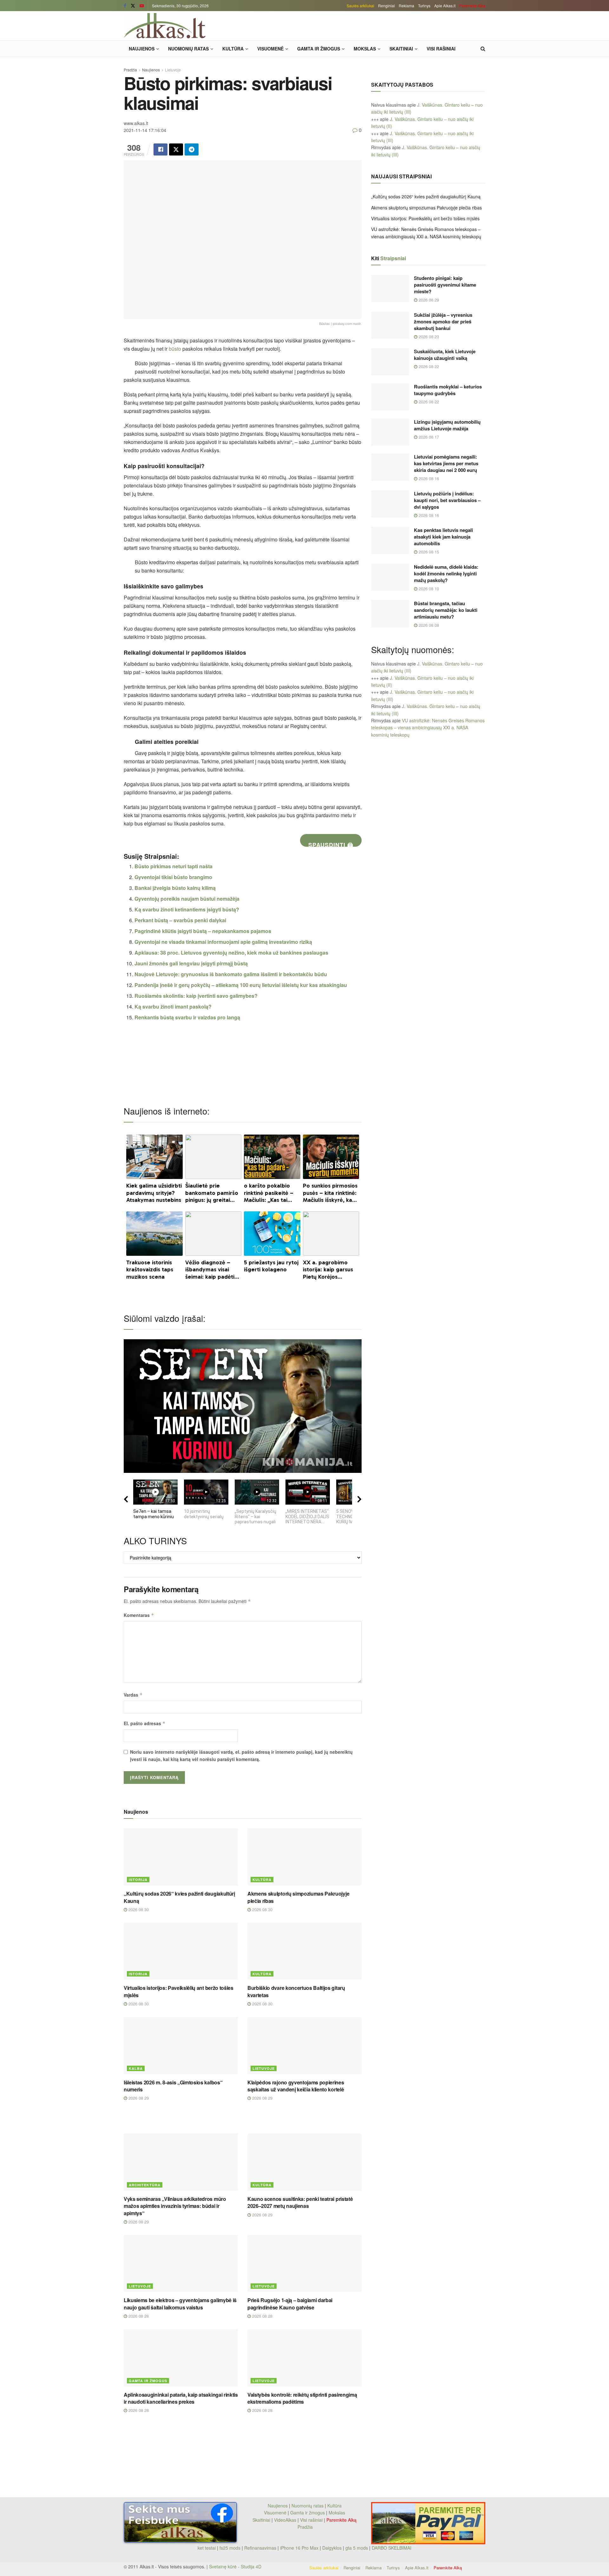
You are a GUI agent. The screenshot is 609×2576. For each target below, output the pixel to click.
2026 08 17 (428, 437)
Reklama (406, 6)
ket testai (207, 2548)
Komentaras (139, 1615)
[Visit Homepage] (165, 26)
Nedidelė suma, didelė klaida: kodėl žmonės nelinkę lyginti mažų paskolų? (446, 573)
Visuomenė (270, 49)
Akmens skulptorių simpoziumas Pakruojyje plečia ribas (298, 1897)
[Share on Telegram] (192, 149)
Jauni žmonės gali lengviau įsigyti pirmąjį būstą (191, 963)
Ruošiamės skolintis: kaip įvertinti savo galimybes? (196, 996)
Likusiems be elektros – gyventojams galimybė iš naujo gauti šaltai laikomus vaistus (180, 2304)
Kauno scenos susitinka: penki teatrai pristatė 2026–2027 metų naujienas (300, 2202)
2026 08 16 (428, 478)
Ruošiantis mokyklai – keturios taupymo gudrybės (448, 390)
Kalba (136, 2068)
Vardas (133, 1695)
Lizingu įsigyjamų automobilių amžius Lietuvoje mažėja (447, 425)
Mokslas (365, 49)
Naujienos (142, 49)
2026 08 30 (138, 1909)
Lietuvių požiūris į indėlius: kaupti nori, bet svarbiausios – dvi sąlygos (447, 500)
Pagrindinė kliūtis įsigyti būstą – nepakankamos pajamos (203, 931)
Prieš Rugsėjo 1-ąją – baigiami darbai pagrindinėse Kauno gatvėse (290, 2304)
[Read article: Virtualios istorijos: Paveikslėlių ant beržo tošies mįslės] (181, 1951)
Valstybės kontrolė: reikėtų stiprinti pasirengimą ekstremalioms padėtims (302, 2398)
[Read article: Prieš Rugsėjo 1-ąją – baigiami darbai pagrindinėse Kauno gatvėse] (304, 2263)
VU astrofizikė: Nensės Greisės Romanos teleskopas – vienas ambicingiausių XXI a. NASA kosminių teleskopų (428, 728)
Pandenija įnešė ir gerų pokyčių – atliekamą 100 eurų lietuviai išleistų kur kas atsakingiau (241, 985)
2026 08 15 (428, 552)
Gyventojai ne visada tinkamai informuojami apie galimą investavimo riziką (223, 942)
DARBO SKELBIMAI (392, 2548)
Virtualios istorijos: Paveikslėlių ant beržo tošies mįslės (179, 1991)
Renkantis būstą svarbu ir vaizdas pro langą (187, 1017)
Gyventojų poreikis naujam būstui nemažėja (187, 899)
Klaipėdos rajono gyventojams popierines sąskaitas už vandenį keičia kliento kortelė (296, 2086)
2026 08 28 (138, 2316)
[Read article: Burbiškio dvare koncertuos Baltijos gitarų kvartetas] (304, 1951)
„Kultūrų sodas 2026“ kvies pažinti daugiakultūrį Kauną (179, 1897)
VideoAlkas (285, 2520)
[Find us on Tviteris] (133, 6)
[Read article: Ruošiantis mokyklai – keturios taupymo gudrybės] (390, 397)
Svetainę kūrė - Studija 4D (235, 2566)
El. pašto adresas (145, 1723)
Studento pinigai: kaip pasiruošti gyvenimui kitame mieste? (445, 285)
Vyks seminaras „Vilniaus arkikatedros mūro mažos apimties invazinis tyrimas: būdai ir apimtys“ (175, 2206)
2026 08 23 (428, 337)
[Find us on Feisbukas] (125, 6)
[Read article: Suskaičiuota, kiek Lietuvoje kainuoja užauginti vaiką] (390, 362)
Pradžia (130, 70)
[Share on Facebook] (160, 149)
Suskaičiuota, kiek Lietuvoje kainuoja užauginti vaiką (445, 355)
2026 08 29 (138, 2098)
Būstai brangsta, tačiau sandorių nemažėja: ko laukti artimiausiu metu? (446, 610)
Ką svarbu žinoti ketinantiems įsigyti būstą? (187, 909)
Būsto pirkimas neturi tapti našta (174, 866)
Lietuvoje (173, 70)
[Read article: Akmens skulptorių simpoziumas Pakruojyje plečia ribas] (304, 1857)
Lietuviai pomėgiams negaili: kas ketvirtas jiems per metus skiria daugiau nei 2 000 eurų (446, 463)
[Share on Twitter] (176, 149)
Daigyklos (332, 2548)
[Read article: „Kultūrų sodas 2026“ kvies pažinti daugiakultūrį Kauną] (181, 1857)
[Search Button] (483, 49)
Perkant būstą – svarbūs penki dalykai (180, 920)
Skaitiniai (401, 49)
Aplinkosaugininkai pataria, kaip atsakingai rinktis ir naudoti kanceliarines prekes (181, 2398)
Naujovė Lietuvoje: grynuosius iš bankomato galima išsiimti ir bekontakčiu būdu (231, 974)
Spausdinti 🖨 (331, 844)
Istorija (138, 1880)
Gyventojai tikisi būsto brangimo (173, 877)
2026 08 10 (428, 589)
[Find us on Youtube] (142, 6)
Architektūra (145, 2185)
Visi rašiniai (441, 49)
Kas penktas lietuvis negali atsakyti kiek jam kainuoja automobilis (443, 537)
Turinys (424, 6)
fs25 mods (230, 2548)
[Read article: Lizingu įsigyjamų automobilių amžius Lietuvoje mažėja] (390, 432)
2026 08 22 (428, 366)
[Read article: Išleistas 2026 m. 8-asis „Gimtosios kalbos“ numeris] (181, 2046)
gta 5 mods (357, 2548)
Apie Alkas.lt (445, 6)
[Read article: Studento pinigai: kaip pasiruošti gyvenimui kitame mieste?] (390, 288)
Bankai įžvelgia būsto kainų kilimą (175, 888)
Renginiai (386, 6)
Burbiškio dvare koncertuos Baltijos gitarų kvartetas (296, 1991)
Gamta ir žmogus (319, 49)
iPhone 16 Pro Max (299, 2548)
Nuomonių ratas (188, 49)
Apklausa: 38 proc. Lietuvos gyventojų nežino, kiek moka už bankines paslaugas (231, 953)
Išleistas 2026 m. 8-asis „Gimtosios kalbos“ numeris (173, 2086)
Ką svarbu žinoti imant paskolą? (173, 1007)
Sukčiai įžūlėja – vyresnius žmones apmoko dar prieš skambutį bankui (443, 321)
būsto (175, 349)
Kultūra (233, 49)
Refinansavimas (260, 2548)
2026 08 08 (428, 625)
